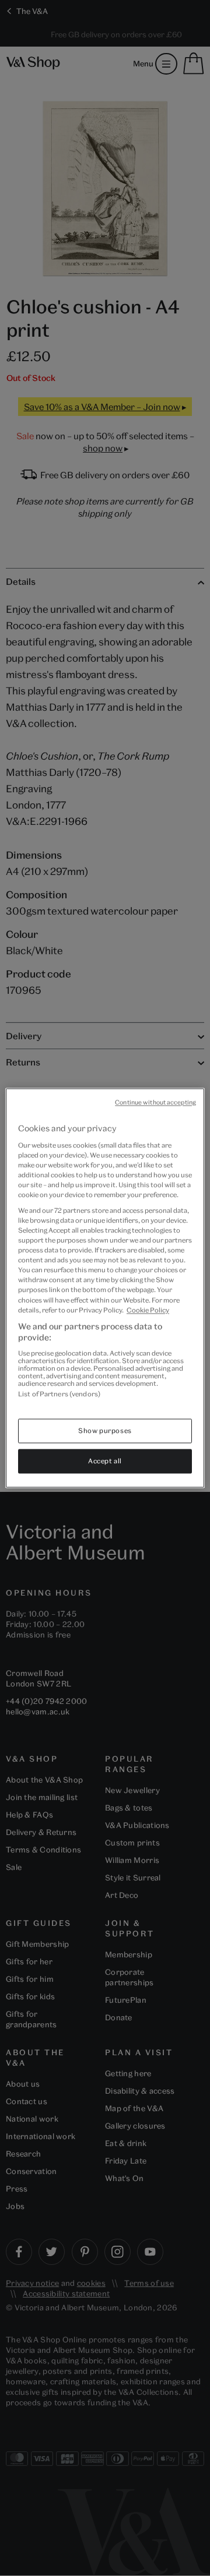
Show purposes (105, 1431)
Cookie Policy (148, 1310)
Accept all (105, 1461)
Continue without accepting (155, 1102)
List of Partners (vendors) (59, 1394)
